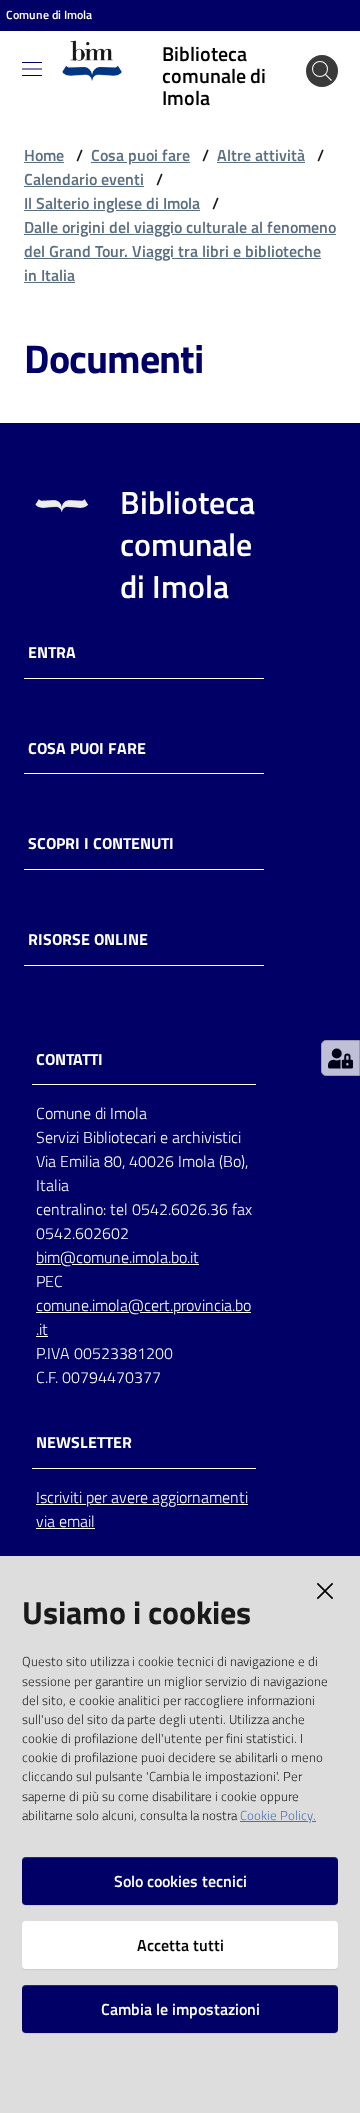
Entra (52, 652)
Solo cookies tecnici (180, 1881)
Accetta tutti (180, 1945)
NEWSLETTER (84, 1442)
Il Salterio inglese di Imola (112, 203)
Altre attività (261, 155)
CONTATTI (69, 1059)
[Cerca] (322, 71)
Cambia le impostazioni (180, 2009)
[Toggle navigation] (32, 69)
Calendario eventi (84, 179)
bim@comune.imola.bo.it (117, 1257)
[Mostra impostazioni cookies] (340, 1058)
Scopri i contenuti (101, 843)
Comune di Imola (49, 15)
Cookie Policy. (278, 1815)
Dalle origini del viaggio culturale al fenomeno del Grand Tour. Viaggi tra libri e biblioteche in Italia (180, 251)
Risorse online (88, 939)
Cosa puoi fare (140, 155)
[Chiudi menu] (288, 40)
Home (44, 155)
